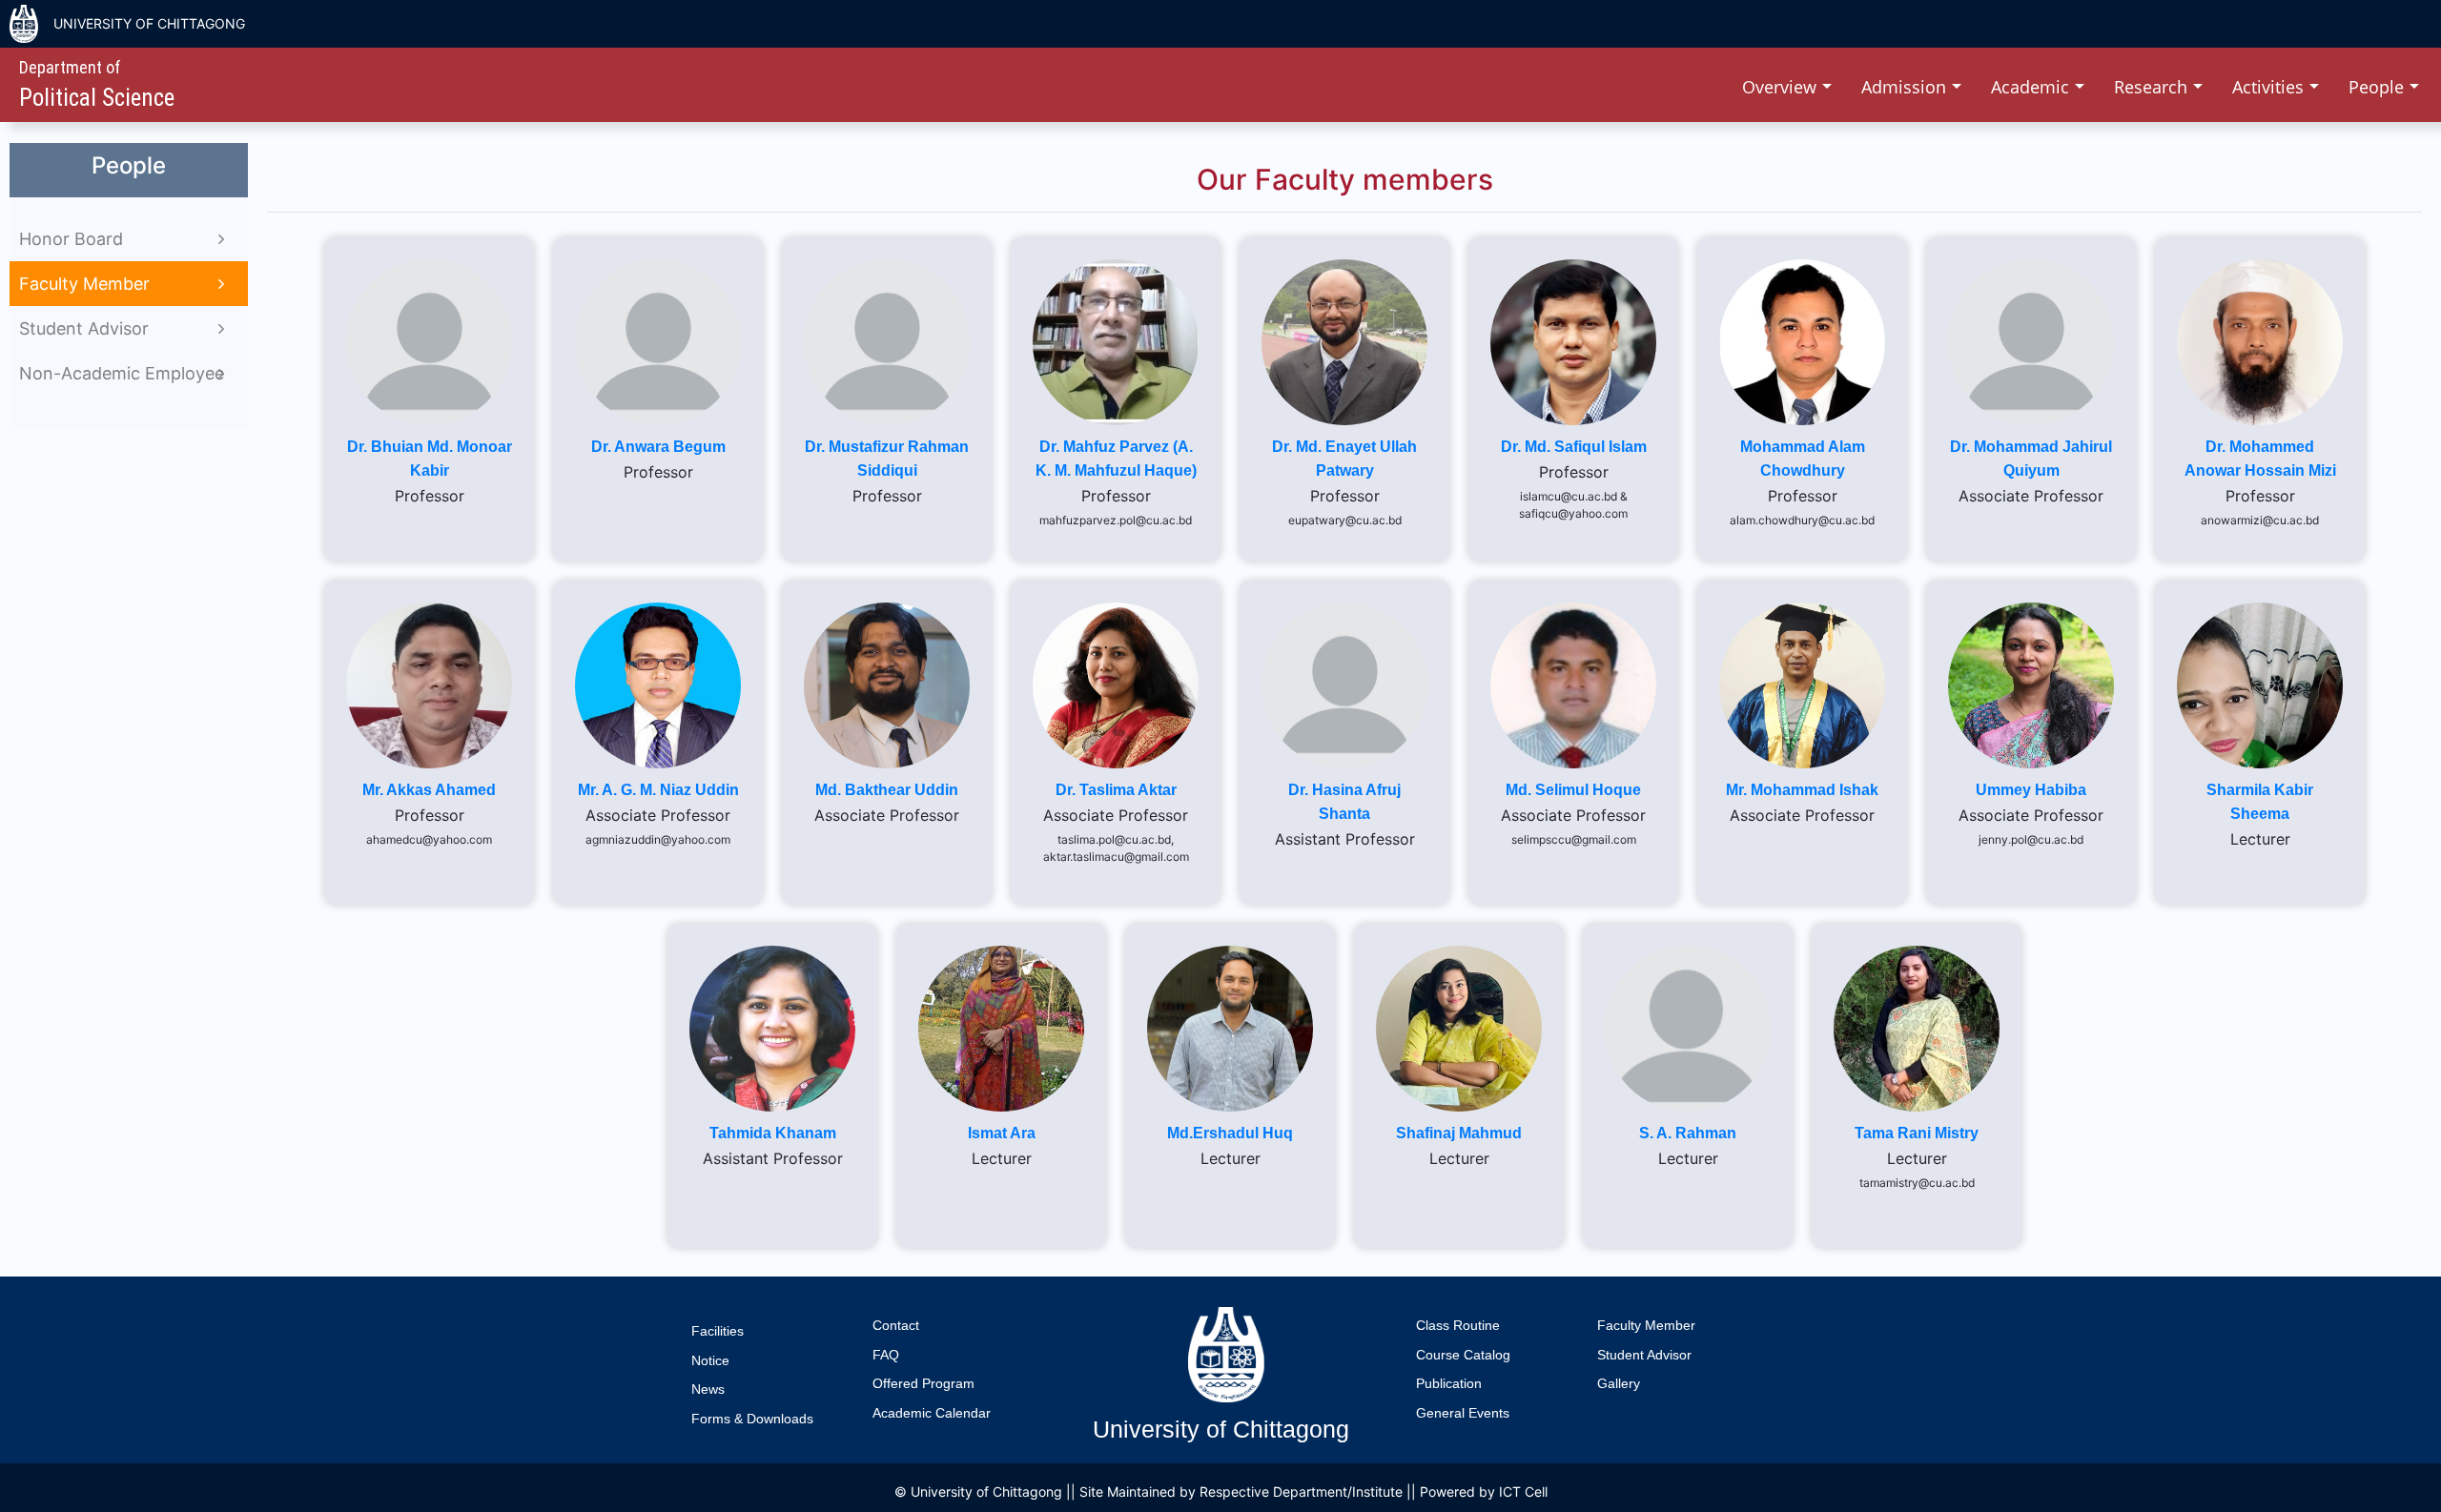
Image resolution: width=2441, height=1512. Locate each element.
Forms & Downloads (752, 1419)
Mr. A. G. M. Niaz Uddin (658, 790)
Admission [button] (1906, 87)
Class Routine (1458, 1325)
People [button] (2379, 87)
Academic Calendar (932, 1413)
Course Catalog (1463, 1355)
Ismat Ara (1002, 1133)
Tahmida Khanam (773, 1133)
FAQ (886, 1355)
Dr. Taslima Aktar (1116, 790)
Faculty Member (1646, 1325)
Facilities (718, 1331)
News (708, 1389)
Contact (896, 1325)
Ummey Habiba (2031, 790)
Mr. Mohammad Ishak (1802, 790)
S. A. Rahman (1688, 1133)
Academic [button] (2032, 87)
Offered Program (923, 1383)
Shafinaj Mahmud (1459, 1133)
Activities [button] (2270, 87)
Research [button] (2153, 87)
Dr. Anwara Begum (658, 447)
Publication (1449, 1383)
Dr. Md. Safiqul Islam (1574, 447)
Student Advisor (1644, 1355)
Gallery (1619, 1383)
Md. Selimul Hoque (1573, 790)
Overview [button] (1782, 87)
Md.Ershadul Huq (1230, 1133)
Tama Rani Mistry (1917, 1133)
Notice (710, 1360)
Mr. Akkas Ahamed (429, 790)
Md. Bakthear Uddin (887, 790)
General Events (1463, 1413)
